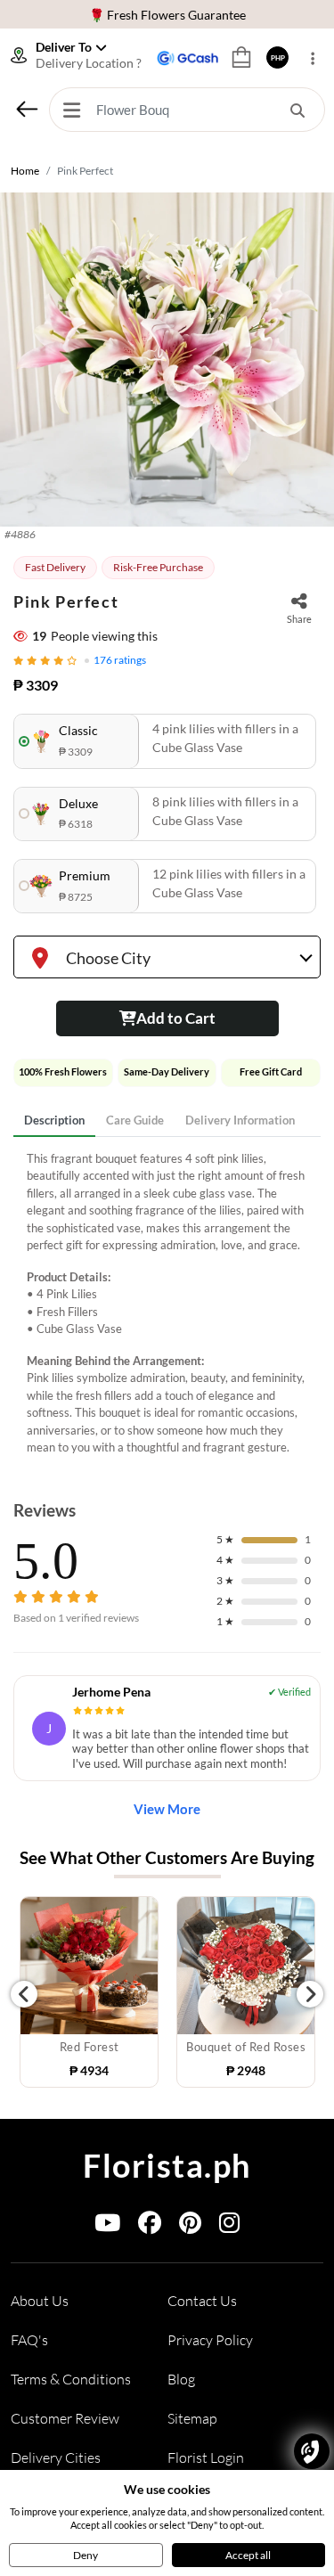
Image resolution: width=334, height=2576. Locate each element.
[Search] (297, 110)
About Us (40, 2301)
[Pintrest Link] (190, 2226)
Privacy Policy (210, 2340)
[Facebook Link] (150, 2226)
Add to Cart (176, 1018)
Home (25, 171)
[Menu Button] (71, 110)
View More (167, 1809)
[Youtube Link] (107, 2226)
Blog (181, 2379)
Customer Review (65, 2418)
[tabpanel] (167, 1304)
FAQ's (29, 2340)
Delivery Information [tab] (240, 1120)
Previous (24, 1994)
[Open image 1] (167, 360)
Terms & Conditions (71, 2379)
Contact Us (202, 2301)
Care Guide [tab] (135, 1120)
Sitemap (192, 2418)
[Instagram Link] (229, 2226)
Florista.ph (167, 2165)
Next (310, 1994)
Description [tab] (54, 1120)
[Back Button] (27, 109)
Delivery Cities (56, 2457)
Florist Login (206, 2457)
